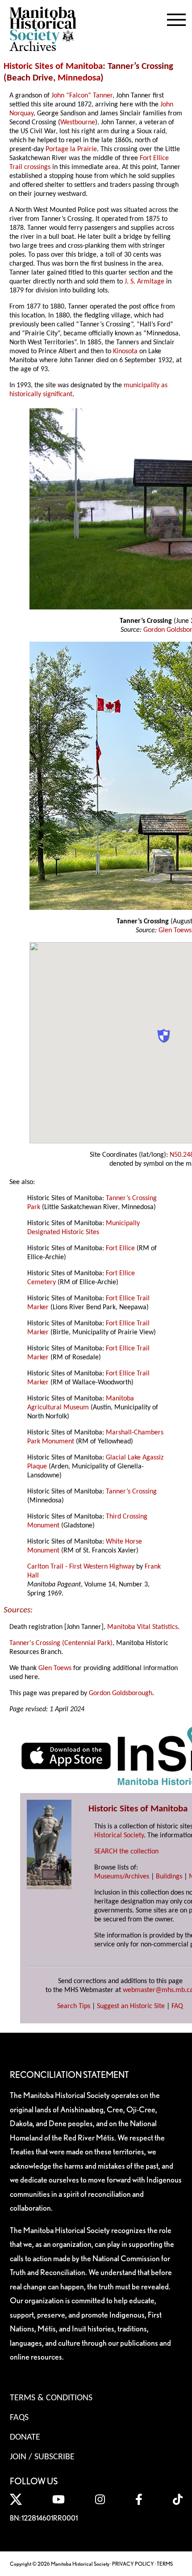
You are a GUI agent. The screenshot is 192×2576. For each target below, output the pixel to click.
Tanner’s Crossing (131, 1492)
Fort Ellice (120, 1248)
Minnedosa (79, 78)
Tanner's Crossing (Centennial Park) (61, 1643)
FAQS (19, 2418)
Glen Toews (175, 931)
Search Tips (74, 2006)
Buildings (169, 1877)
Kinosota (125, 351)
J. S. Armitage (144, 282)
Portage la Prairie (71, 149)
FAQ (177, 2006)
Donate (25, 2437)
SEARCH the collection (126, 1852)
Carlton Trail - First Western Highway (81, 1567)
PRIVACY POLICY (133, 2564)
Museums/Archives (122, 1877)
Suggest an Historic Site (131, 2006)
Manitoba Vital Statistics (142, 1627)
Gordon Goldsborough (121, 1693)
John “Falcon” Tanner (82, 96)
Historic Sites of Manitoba (53, 66)
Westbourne (78, 123)
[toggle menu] (176, 18)
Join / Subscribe (42, 2457)
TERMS (165, 2564)
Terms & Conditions (51, 2398)
